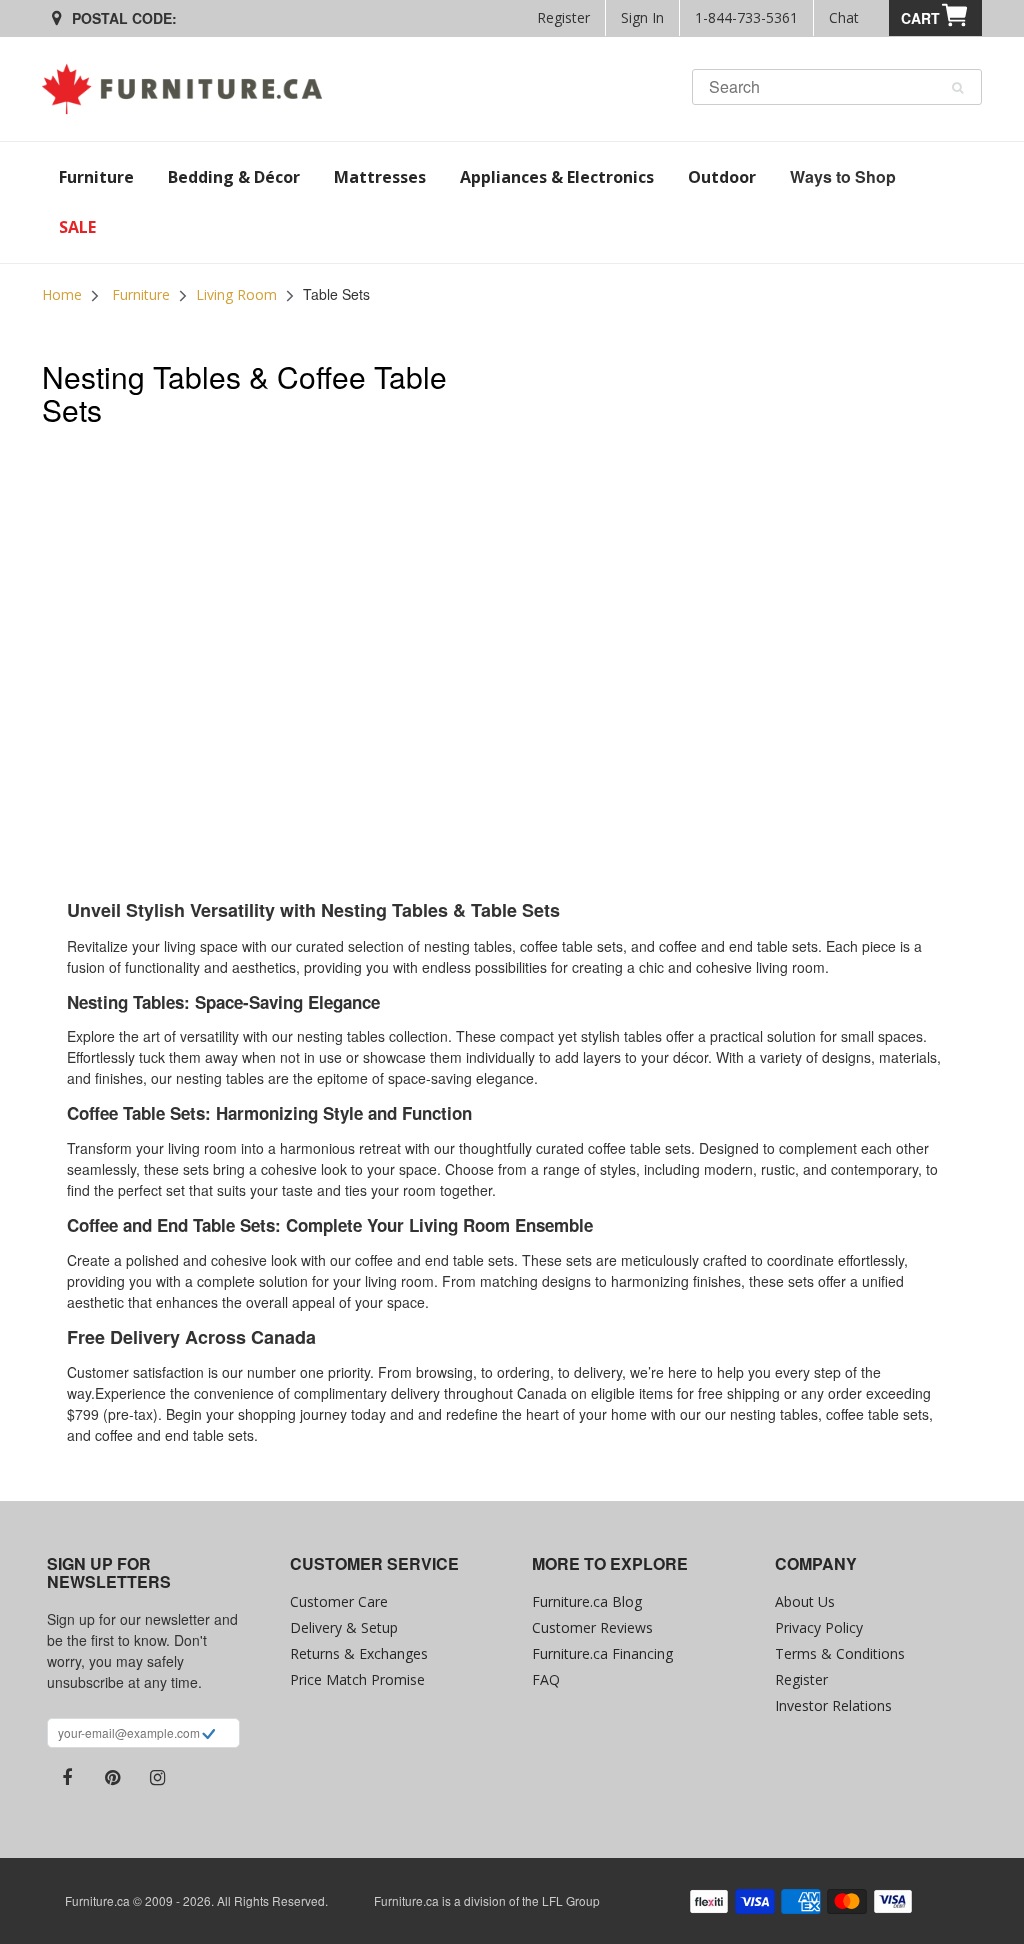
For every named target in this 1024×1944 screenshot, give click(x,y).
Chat (844, 17)
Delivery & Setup (344, 1627)
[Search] (957, 88)
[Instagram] (157, 1778)
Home (62, 294)
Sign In (642, 17)
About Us (805, 1601)
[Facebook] (67, 1778)
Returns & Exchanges (359, 1653)
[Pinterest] (112, 1778)
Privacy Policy (819, 1627)
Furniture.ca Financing (602, 1653)
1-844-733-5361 (746, 17)
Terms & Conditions (840, 1653)
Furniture (141, 294)
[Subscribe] (208, 1736)
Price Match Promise (357, 1679)
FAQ (546, 1679)
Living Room (236, 294)
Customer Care (339, 1601)
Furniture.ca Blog (587, 1601)
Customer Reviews (592, 1627)
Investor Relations (833, 1705)
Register (563, 17)
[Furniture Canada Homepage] (189, 89)
